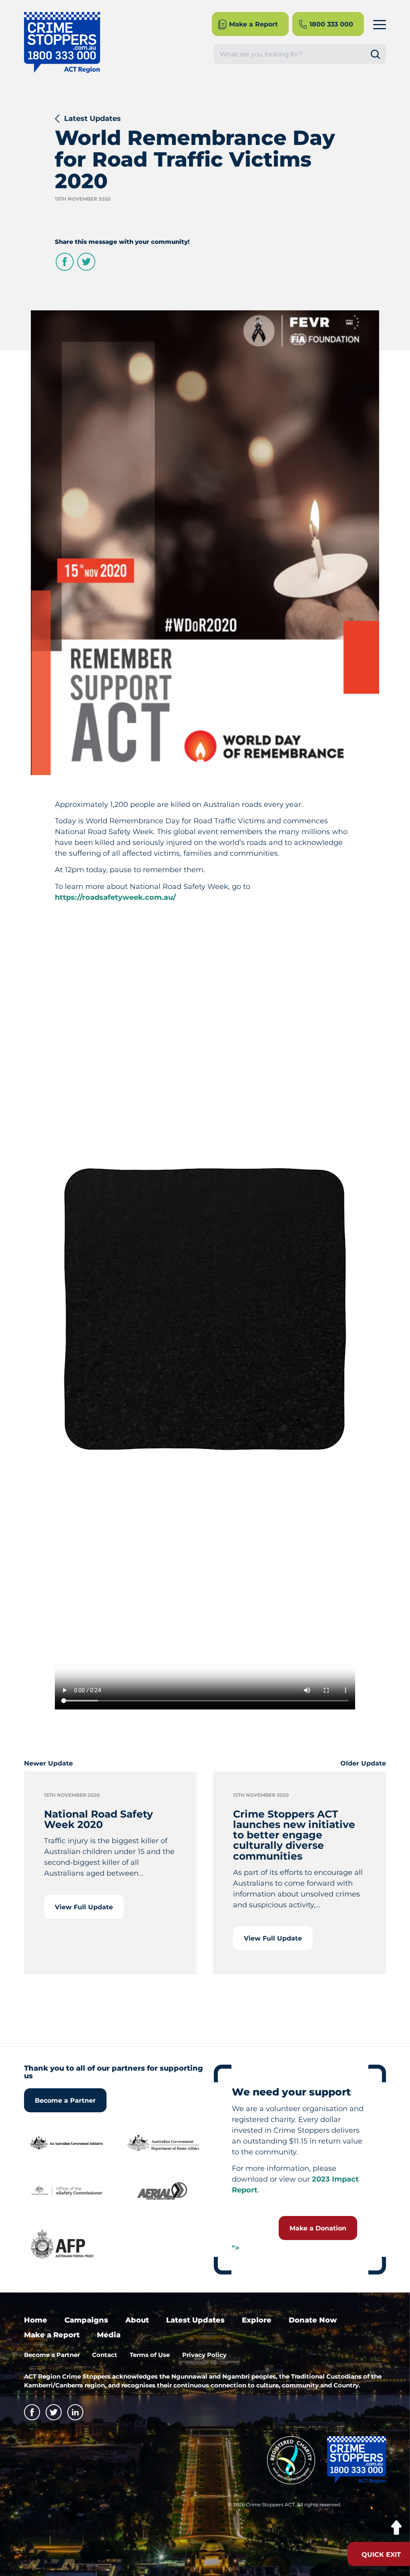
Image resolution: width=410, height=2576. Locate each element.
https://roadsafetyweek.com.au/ (115, 897)
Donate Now (313, 2320)
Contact (105, 2355)
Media (109, 2335)
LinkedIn (75, 2412)
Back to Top (396, 2528)
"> (236, 2248)
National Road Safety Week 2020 (98, 1819)
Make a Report (52, 2335)
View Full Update (84, 1907)
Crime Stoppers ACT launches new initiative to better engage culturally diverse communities (294, 1835)
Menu (380, 24)
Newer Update (48, 1763)
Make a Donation (318, 2228)
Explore (257, 2320)
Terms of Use (150, 2355)
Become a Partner (65, 2100)
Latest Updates (92, 119)
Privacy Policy (204, 2355)
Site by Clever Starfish (369, 2507)
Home (36, 2320)
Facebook (65, 262)
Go (378, 54)
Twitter (86, 262)
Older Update (363, 1763)
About (137, 2320)
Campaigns (86, 2320)
